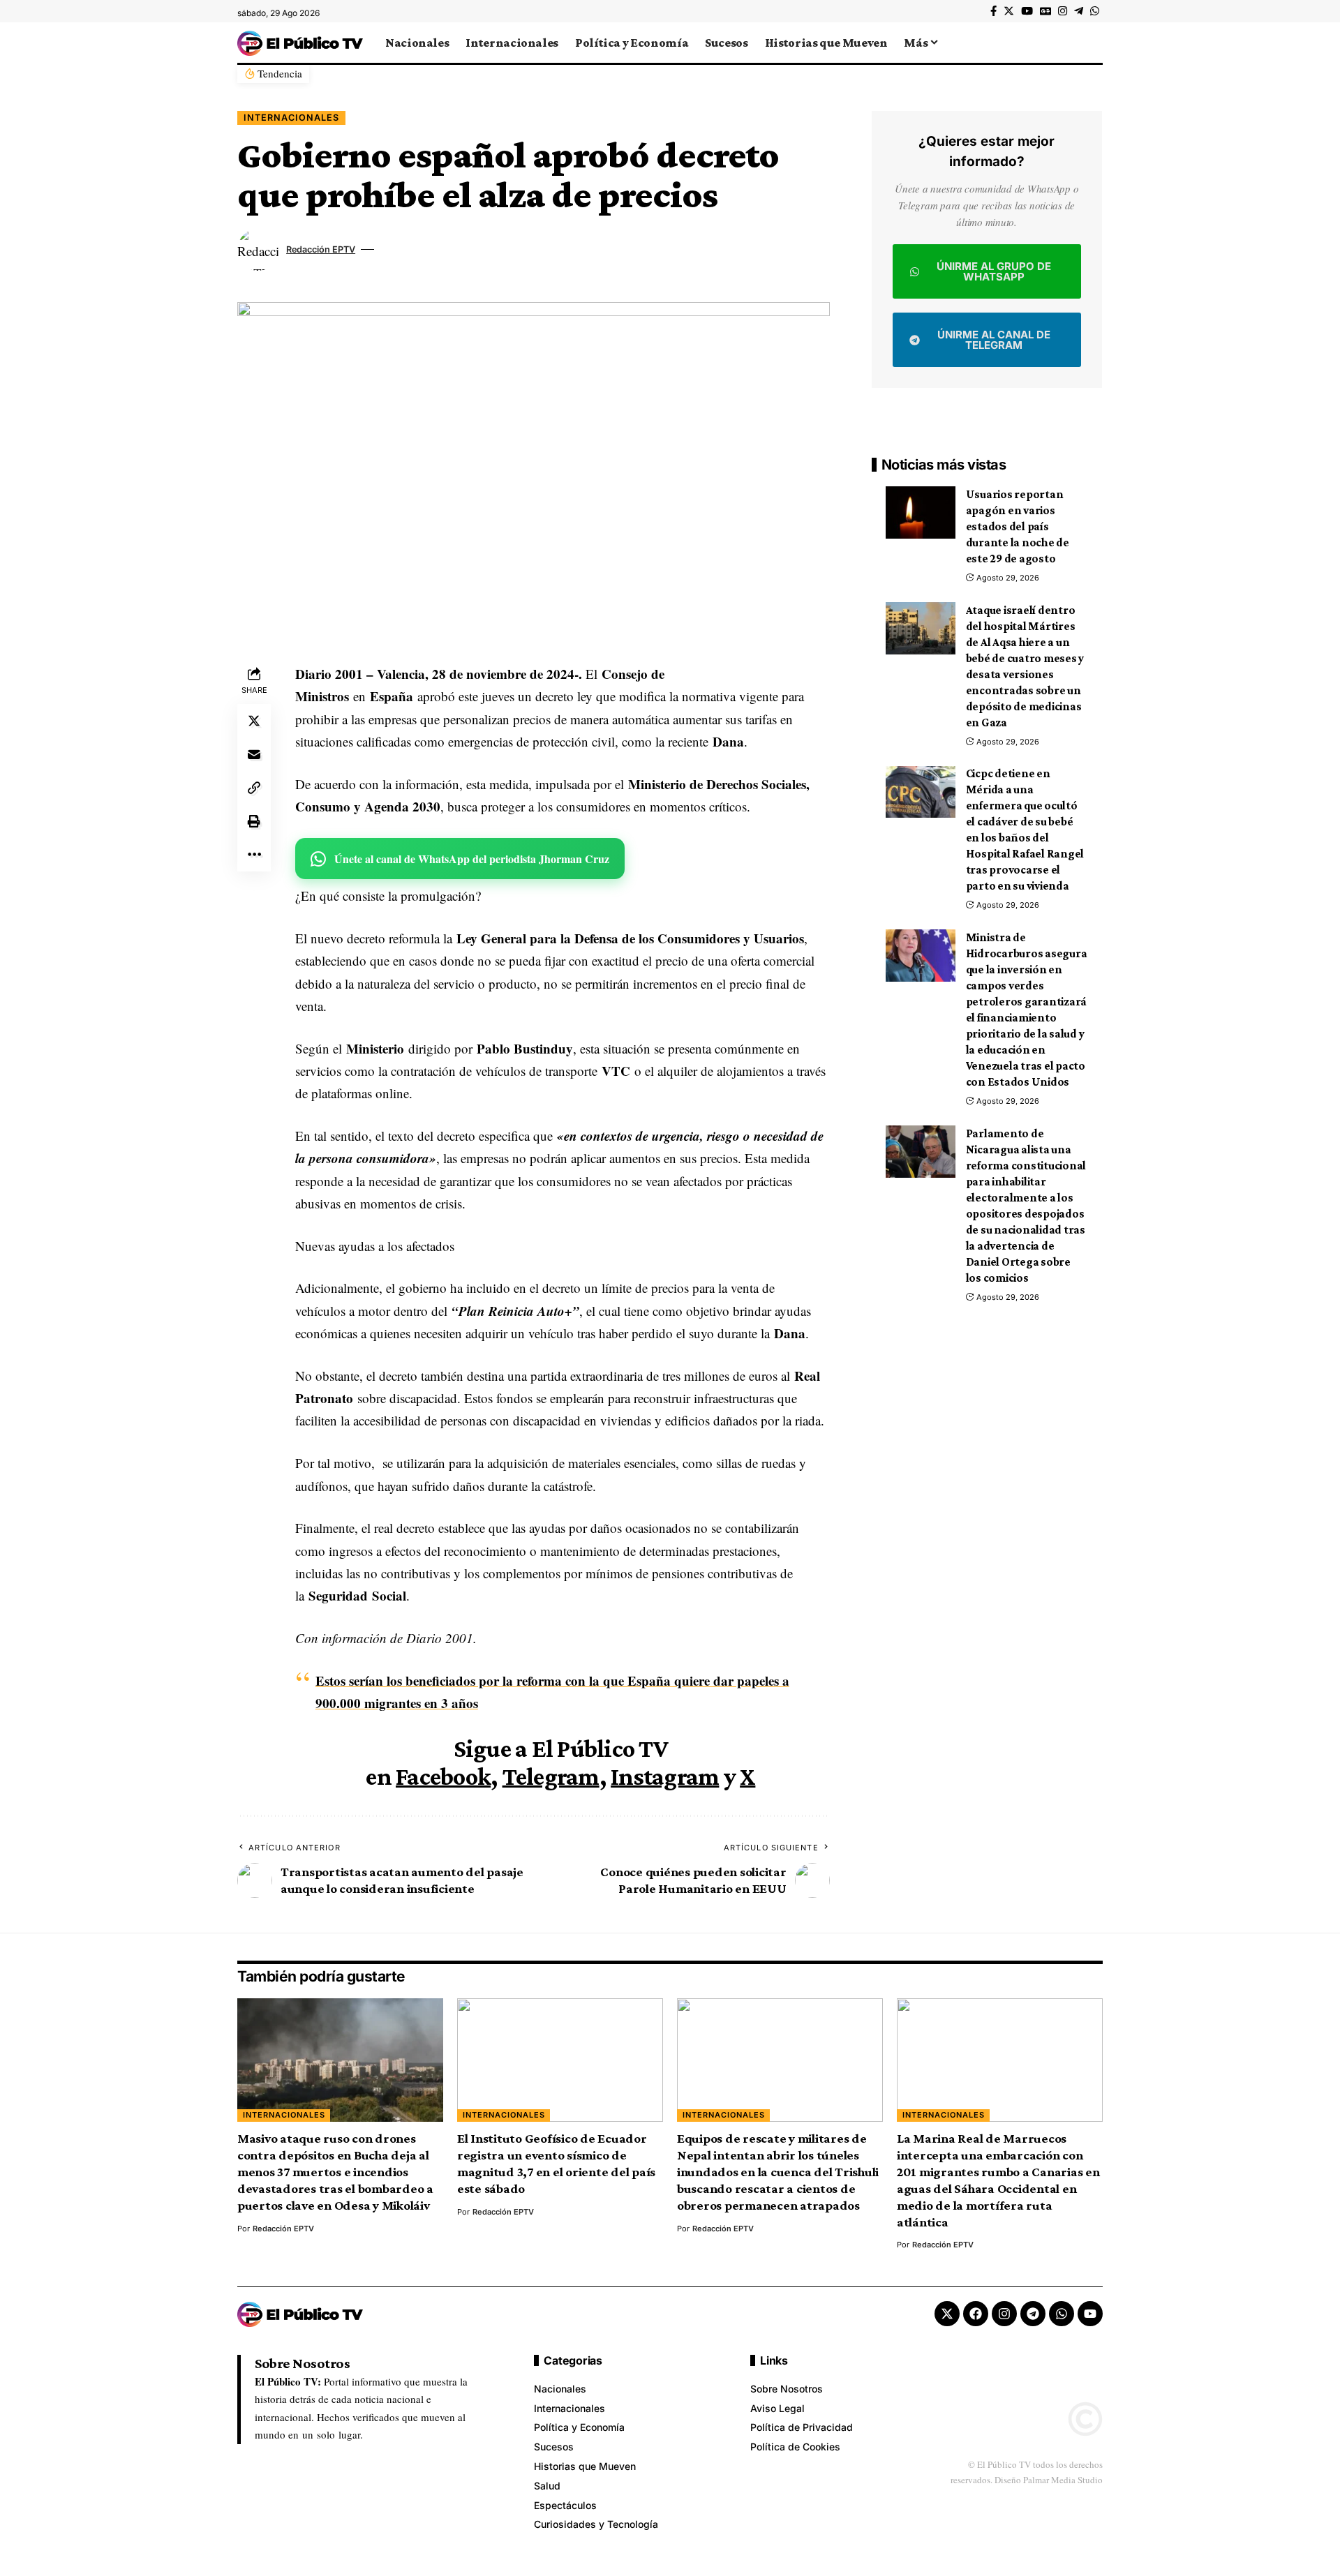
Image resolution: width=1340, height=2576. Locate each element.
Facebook (443, 1776)
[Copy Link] (254, 788)
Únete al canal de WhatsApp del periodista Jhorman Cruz (472, 859)
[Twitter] (1009, 11)
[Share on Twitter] (254, 721)
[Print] (254, 821)
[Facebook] (993, 11)
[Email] (254, 754)
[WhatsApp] (1095, 11)
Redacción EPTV (321, 249)
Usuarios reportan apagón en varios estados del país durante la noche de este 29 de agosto (1018, 526)
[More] (254, 855)
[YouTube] (1027, 11)
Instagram (665, 1776)
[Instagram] (1063, 11)
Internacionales (291, 118)
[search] (1092, 43)
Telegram (551, 1776)
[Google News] (1045, 11)
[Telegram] (1079, 11)
